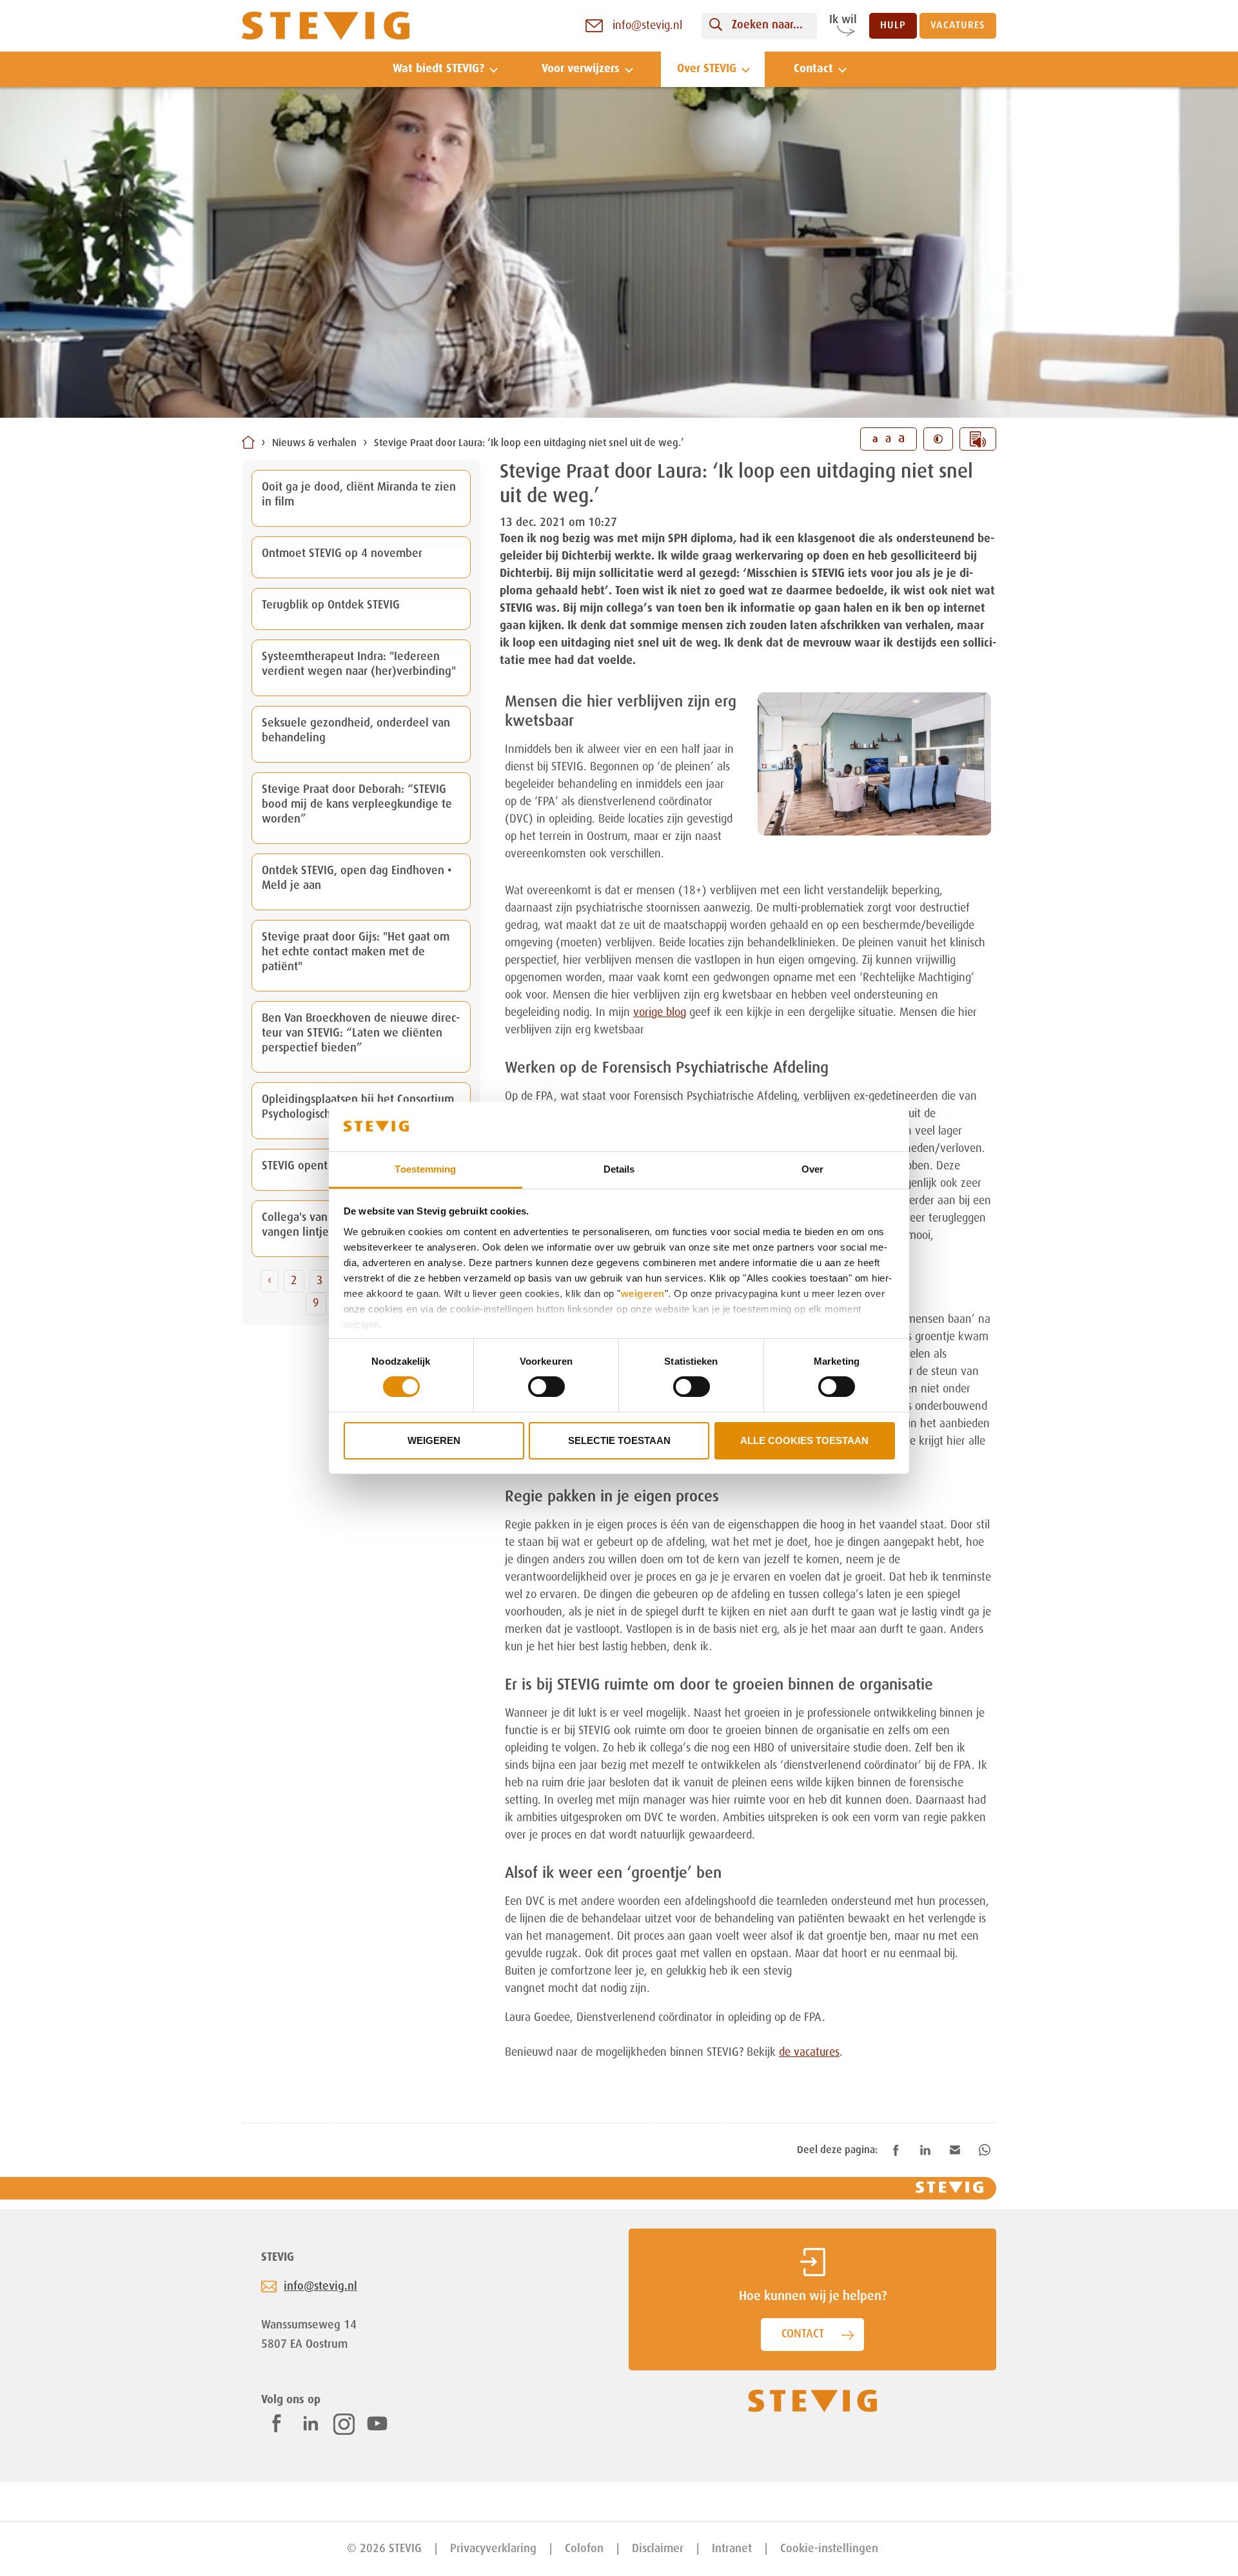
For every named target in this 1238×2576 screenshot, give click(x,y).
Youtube (377, 2423)
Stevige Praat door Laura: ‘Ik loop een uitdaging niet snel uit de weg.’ (529, 444)
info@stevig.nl (320, 2287)
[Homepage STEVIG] (326, 26)
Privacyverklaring (493, 2549)
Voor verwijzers (581, 69)
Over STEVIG (707, 69)
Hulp (893, 26)
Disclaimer (658, 2549)
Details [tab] (619, 1169)
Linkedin (311, 2423)
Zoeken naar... (767, 25)
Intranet (732, 2549)
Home (248, 442)
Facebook (277, 2423)
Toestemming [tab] (425, 1169)
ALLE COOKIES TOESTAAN (804, 1440)
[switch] (546, 1387)
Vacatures (958, 26)
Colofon (584, 2549)
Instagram (344, 2424)
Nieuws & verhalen (314, 444)
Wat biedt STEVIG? (438, 69)
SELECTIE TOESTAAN (619, 1440)
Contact (813, 69)
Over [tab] (812, 1169)
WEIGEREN (434, 1440)
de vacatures (809, 2053)
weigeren (643, 1293)
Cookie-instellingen (829, 2549)
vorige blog (660, 1013)
